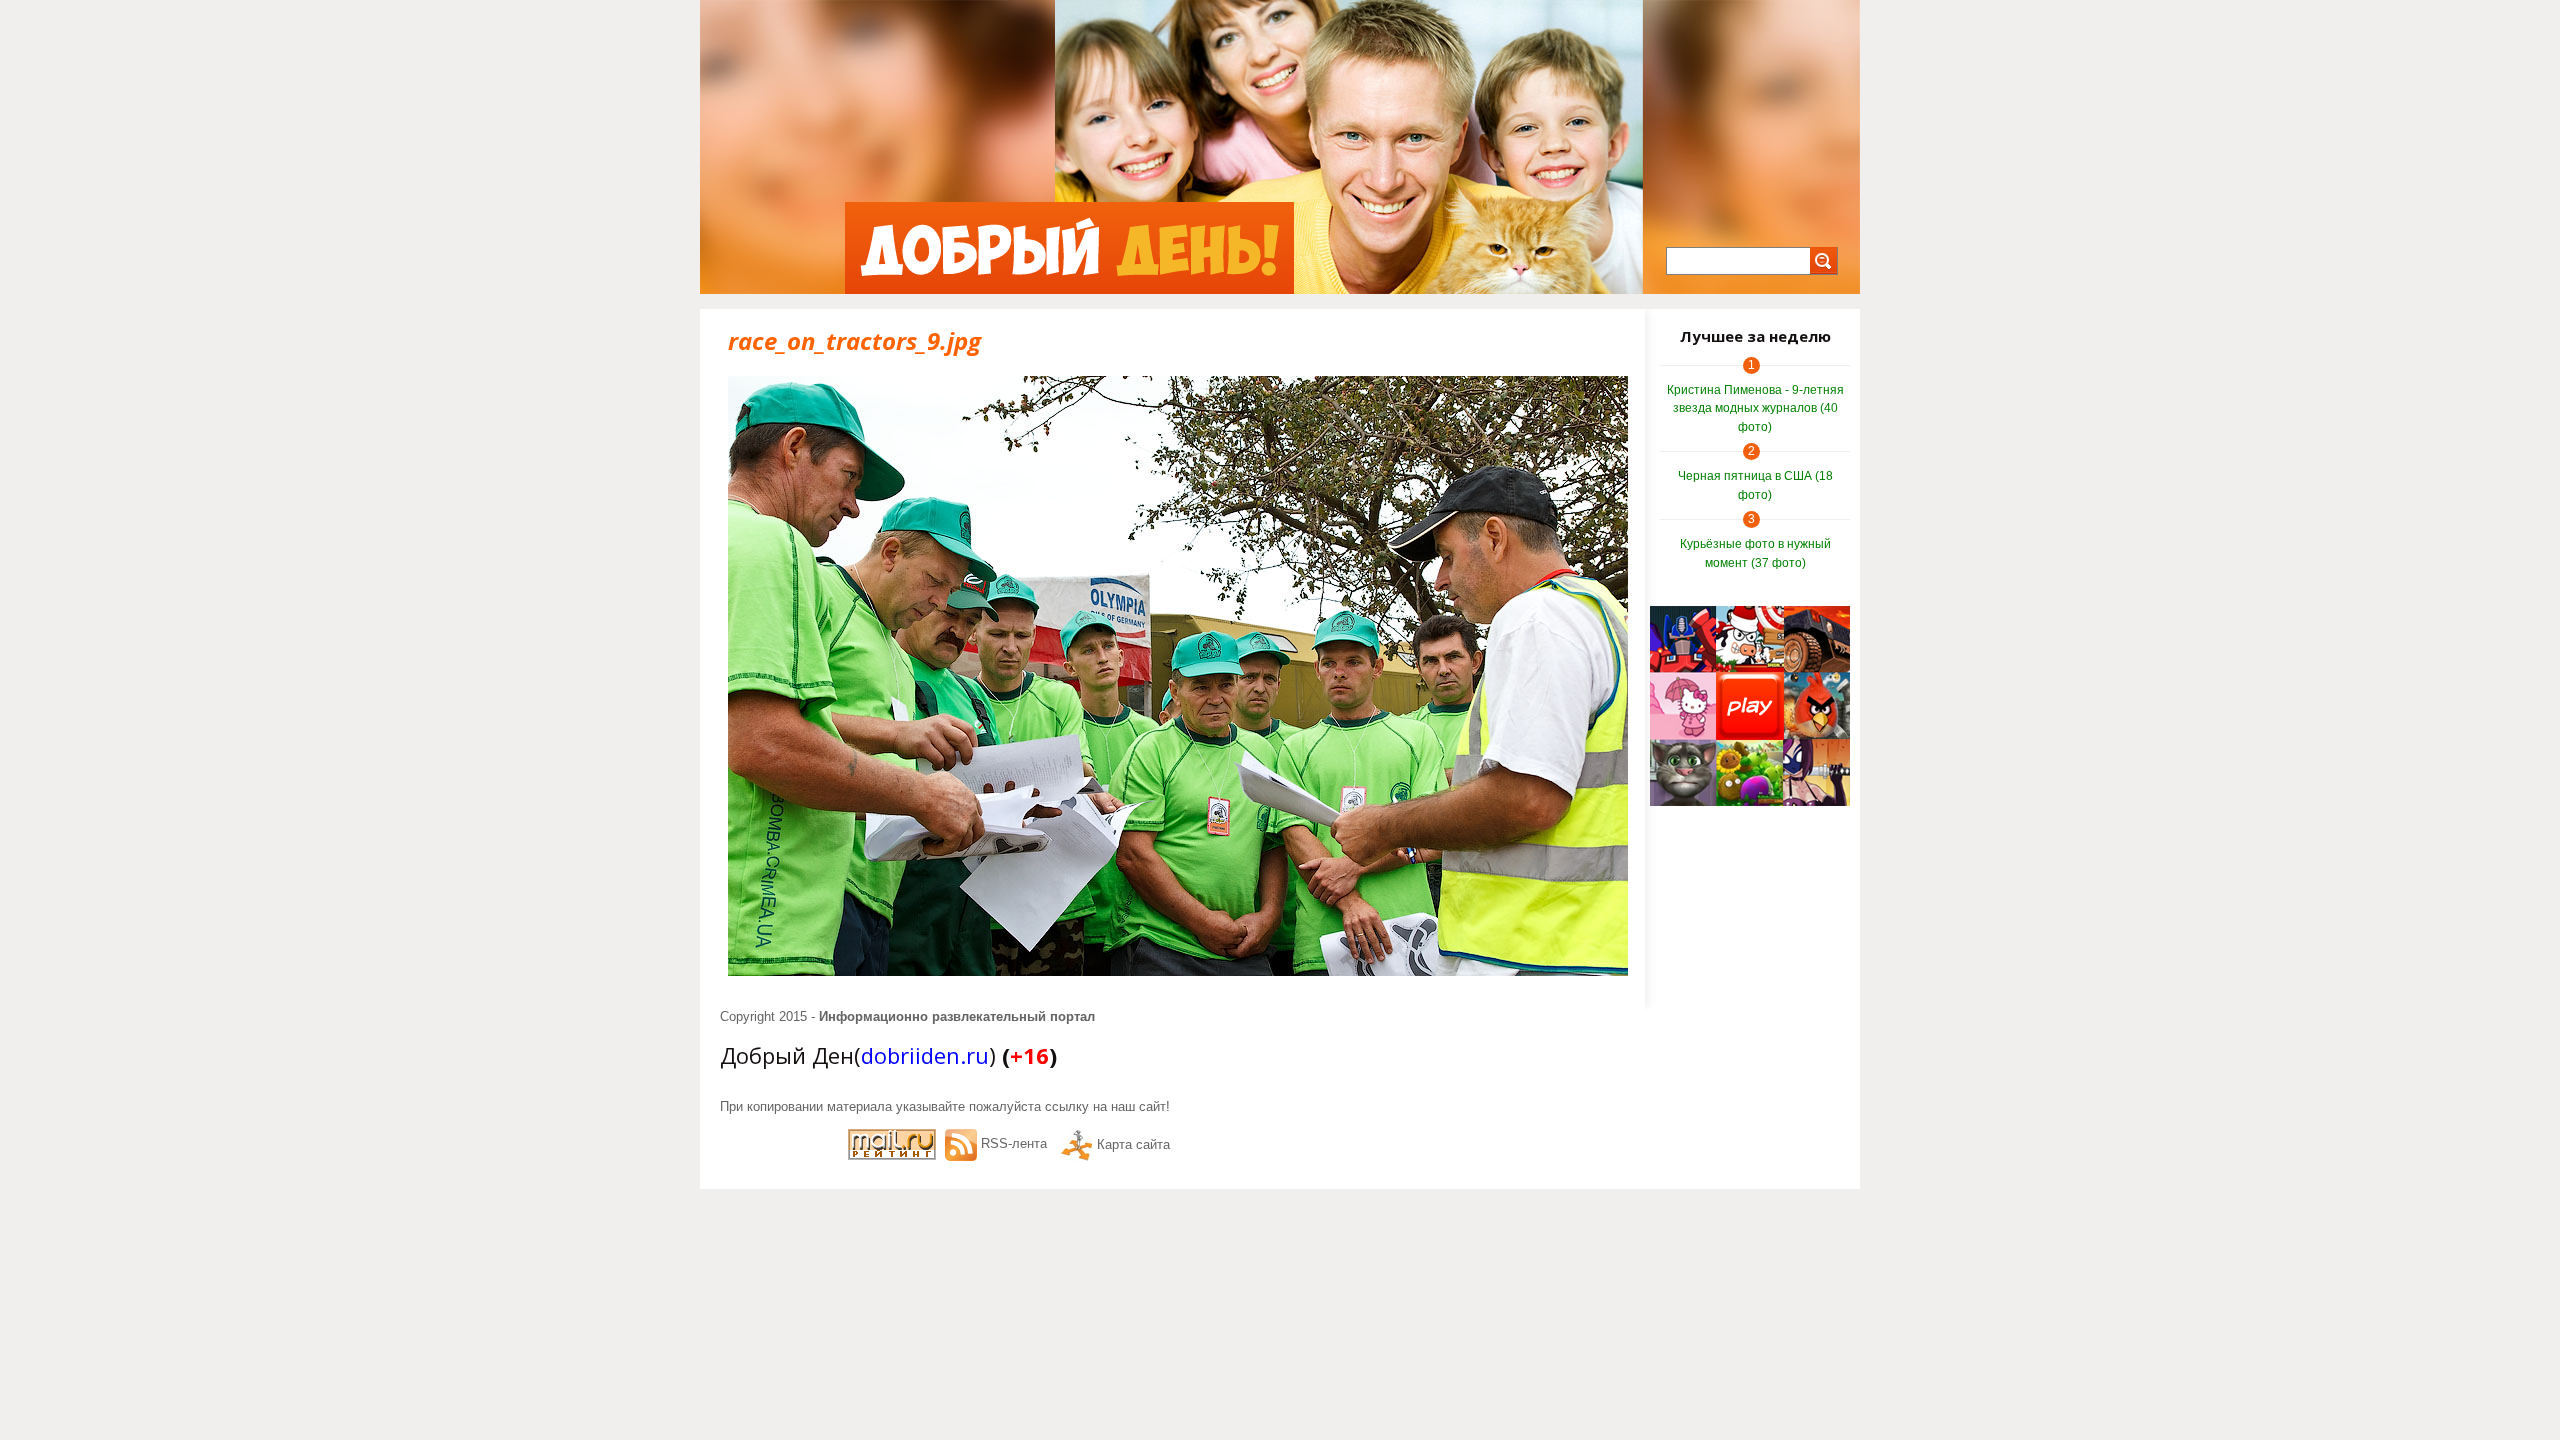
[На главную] (1069, 248)
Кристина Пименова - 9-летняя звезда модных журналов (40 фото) (1755, 408)
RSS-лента (1014, 1143)
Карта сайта (1133, 1144)
